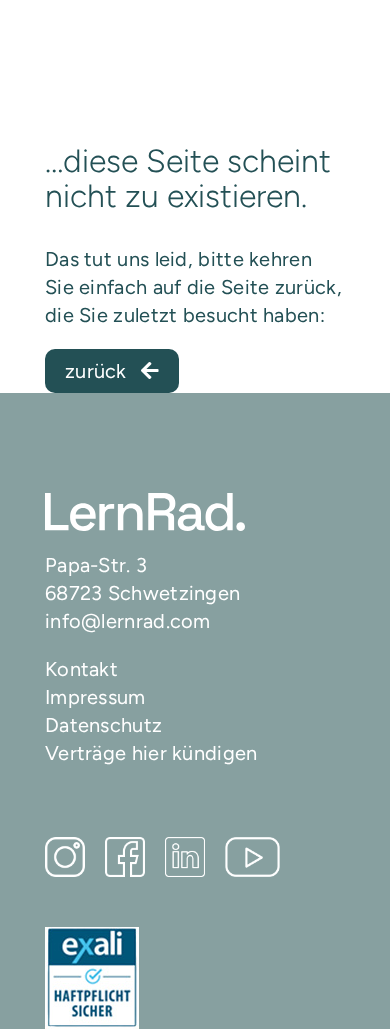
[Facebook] (125, 857)
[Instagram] (65, 857)
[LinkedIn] (185, 857)
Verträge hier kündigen (151, 753)
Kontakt (81, 669)
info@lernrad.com (128, 621)
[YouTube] (252, 857)
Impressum (95, 697)
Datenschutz (103, 725)
